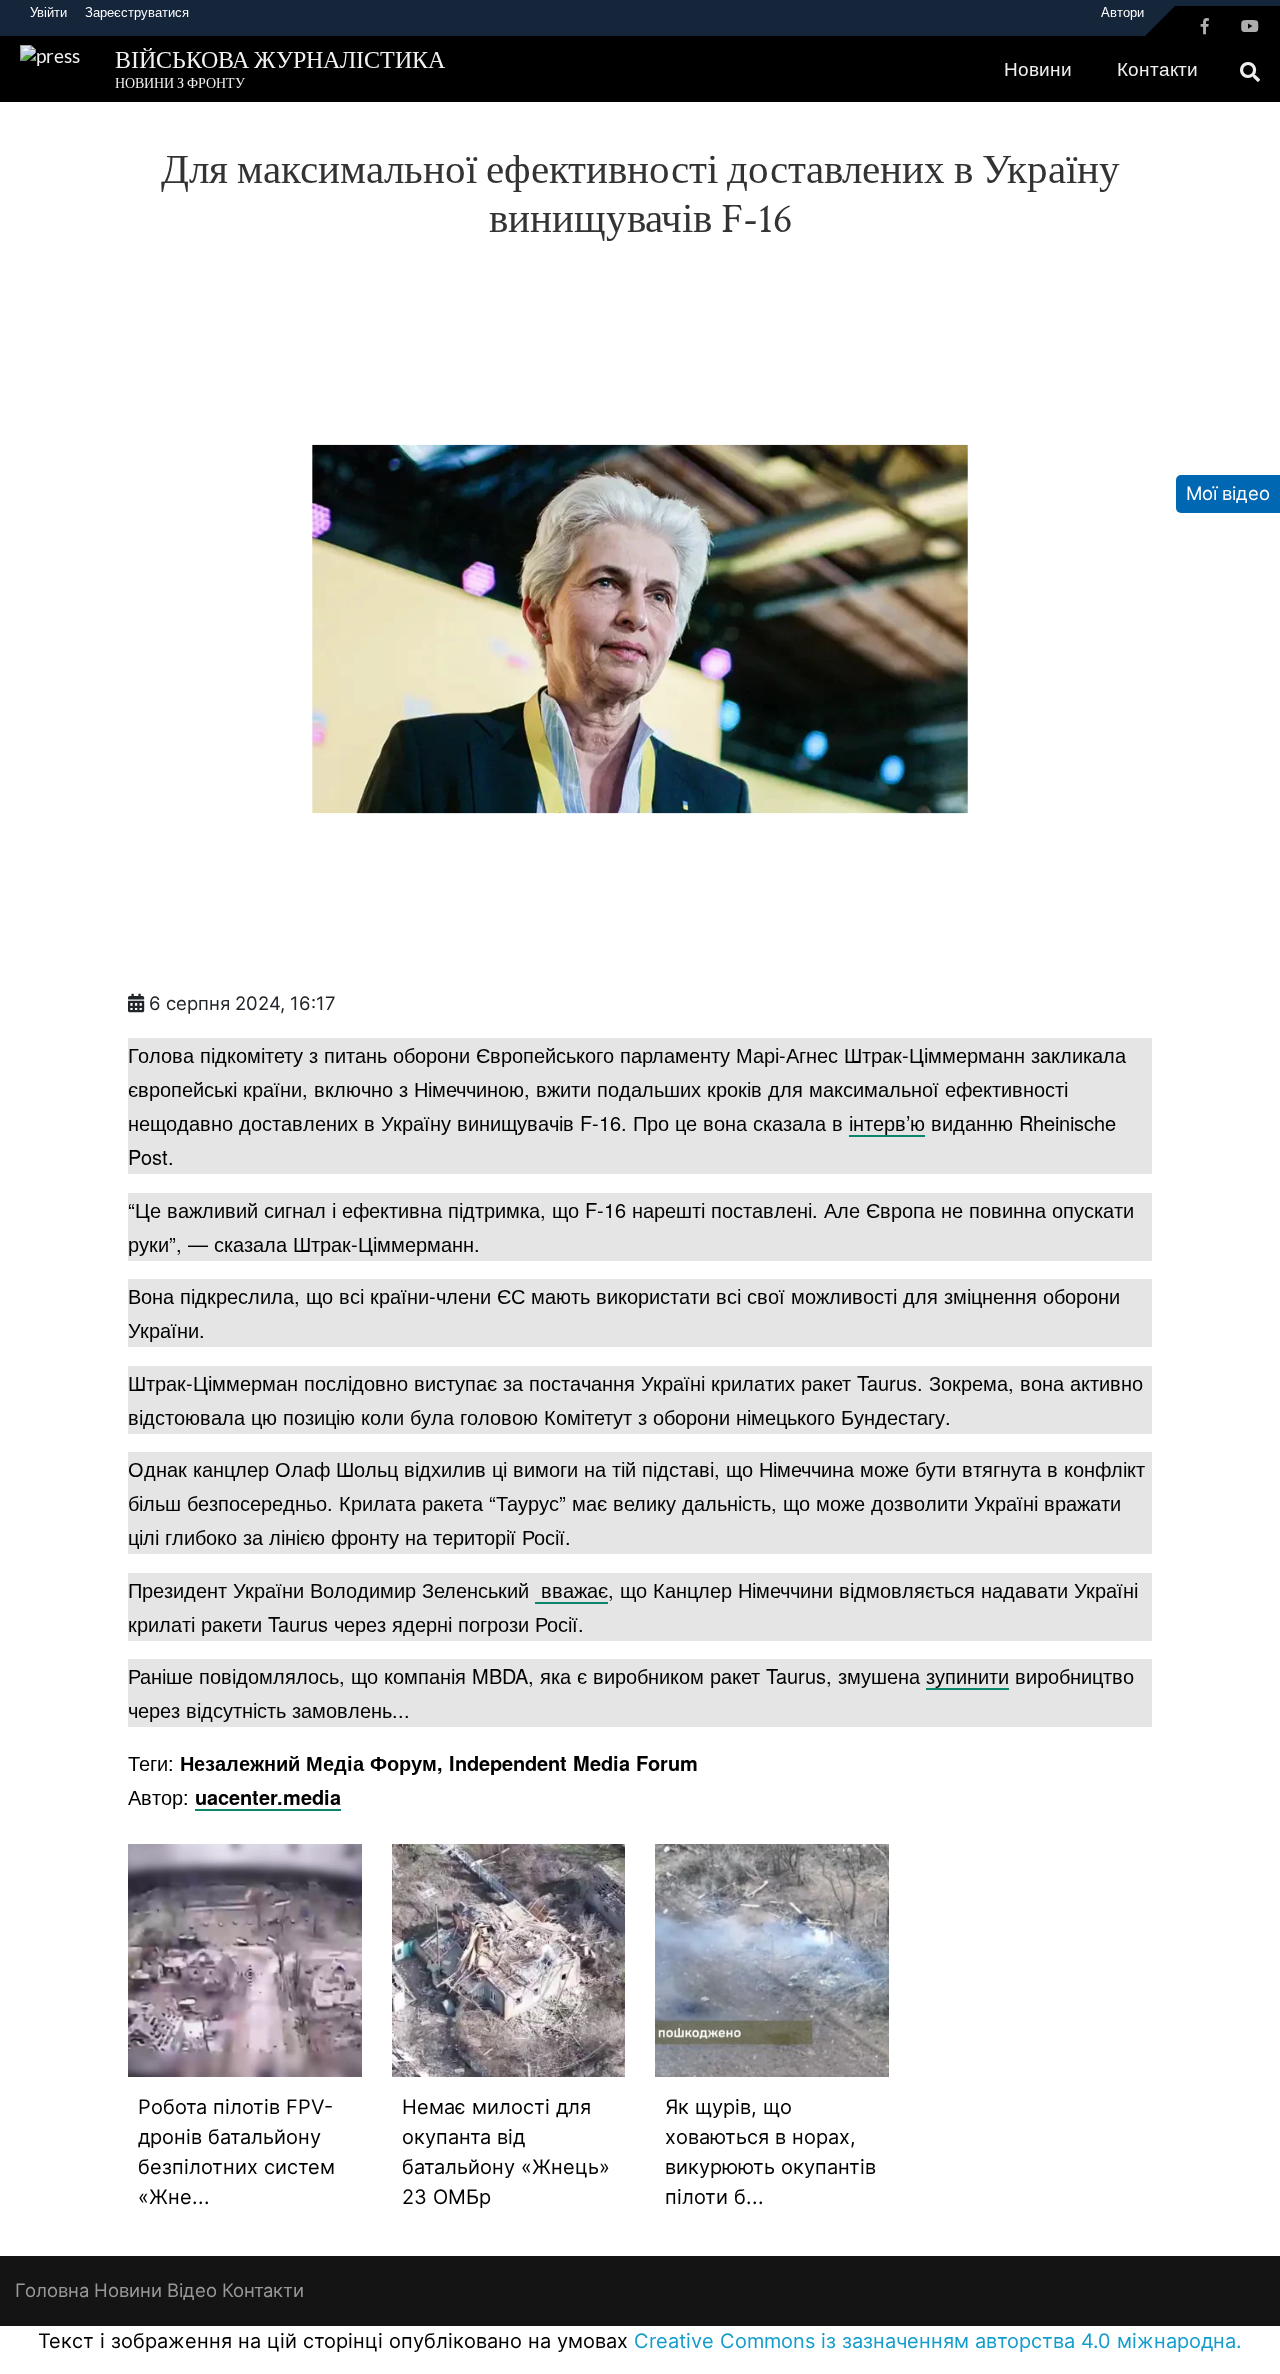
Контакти (1157, 69)
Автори (1122, 12)
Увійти (48, 12)
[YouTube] (1250, 26)
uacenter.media (268, 1796)
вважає (571, 1589)
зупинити (967, 1675)
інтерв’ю (887, 1122)
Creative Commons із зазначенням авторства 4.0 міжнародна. (938, 2341)
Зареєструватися (137, 12)
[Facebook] (1205, 26)
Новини (1038, 69)
